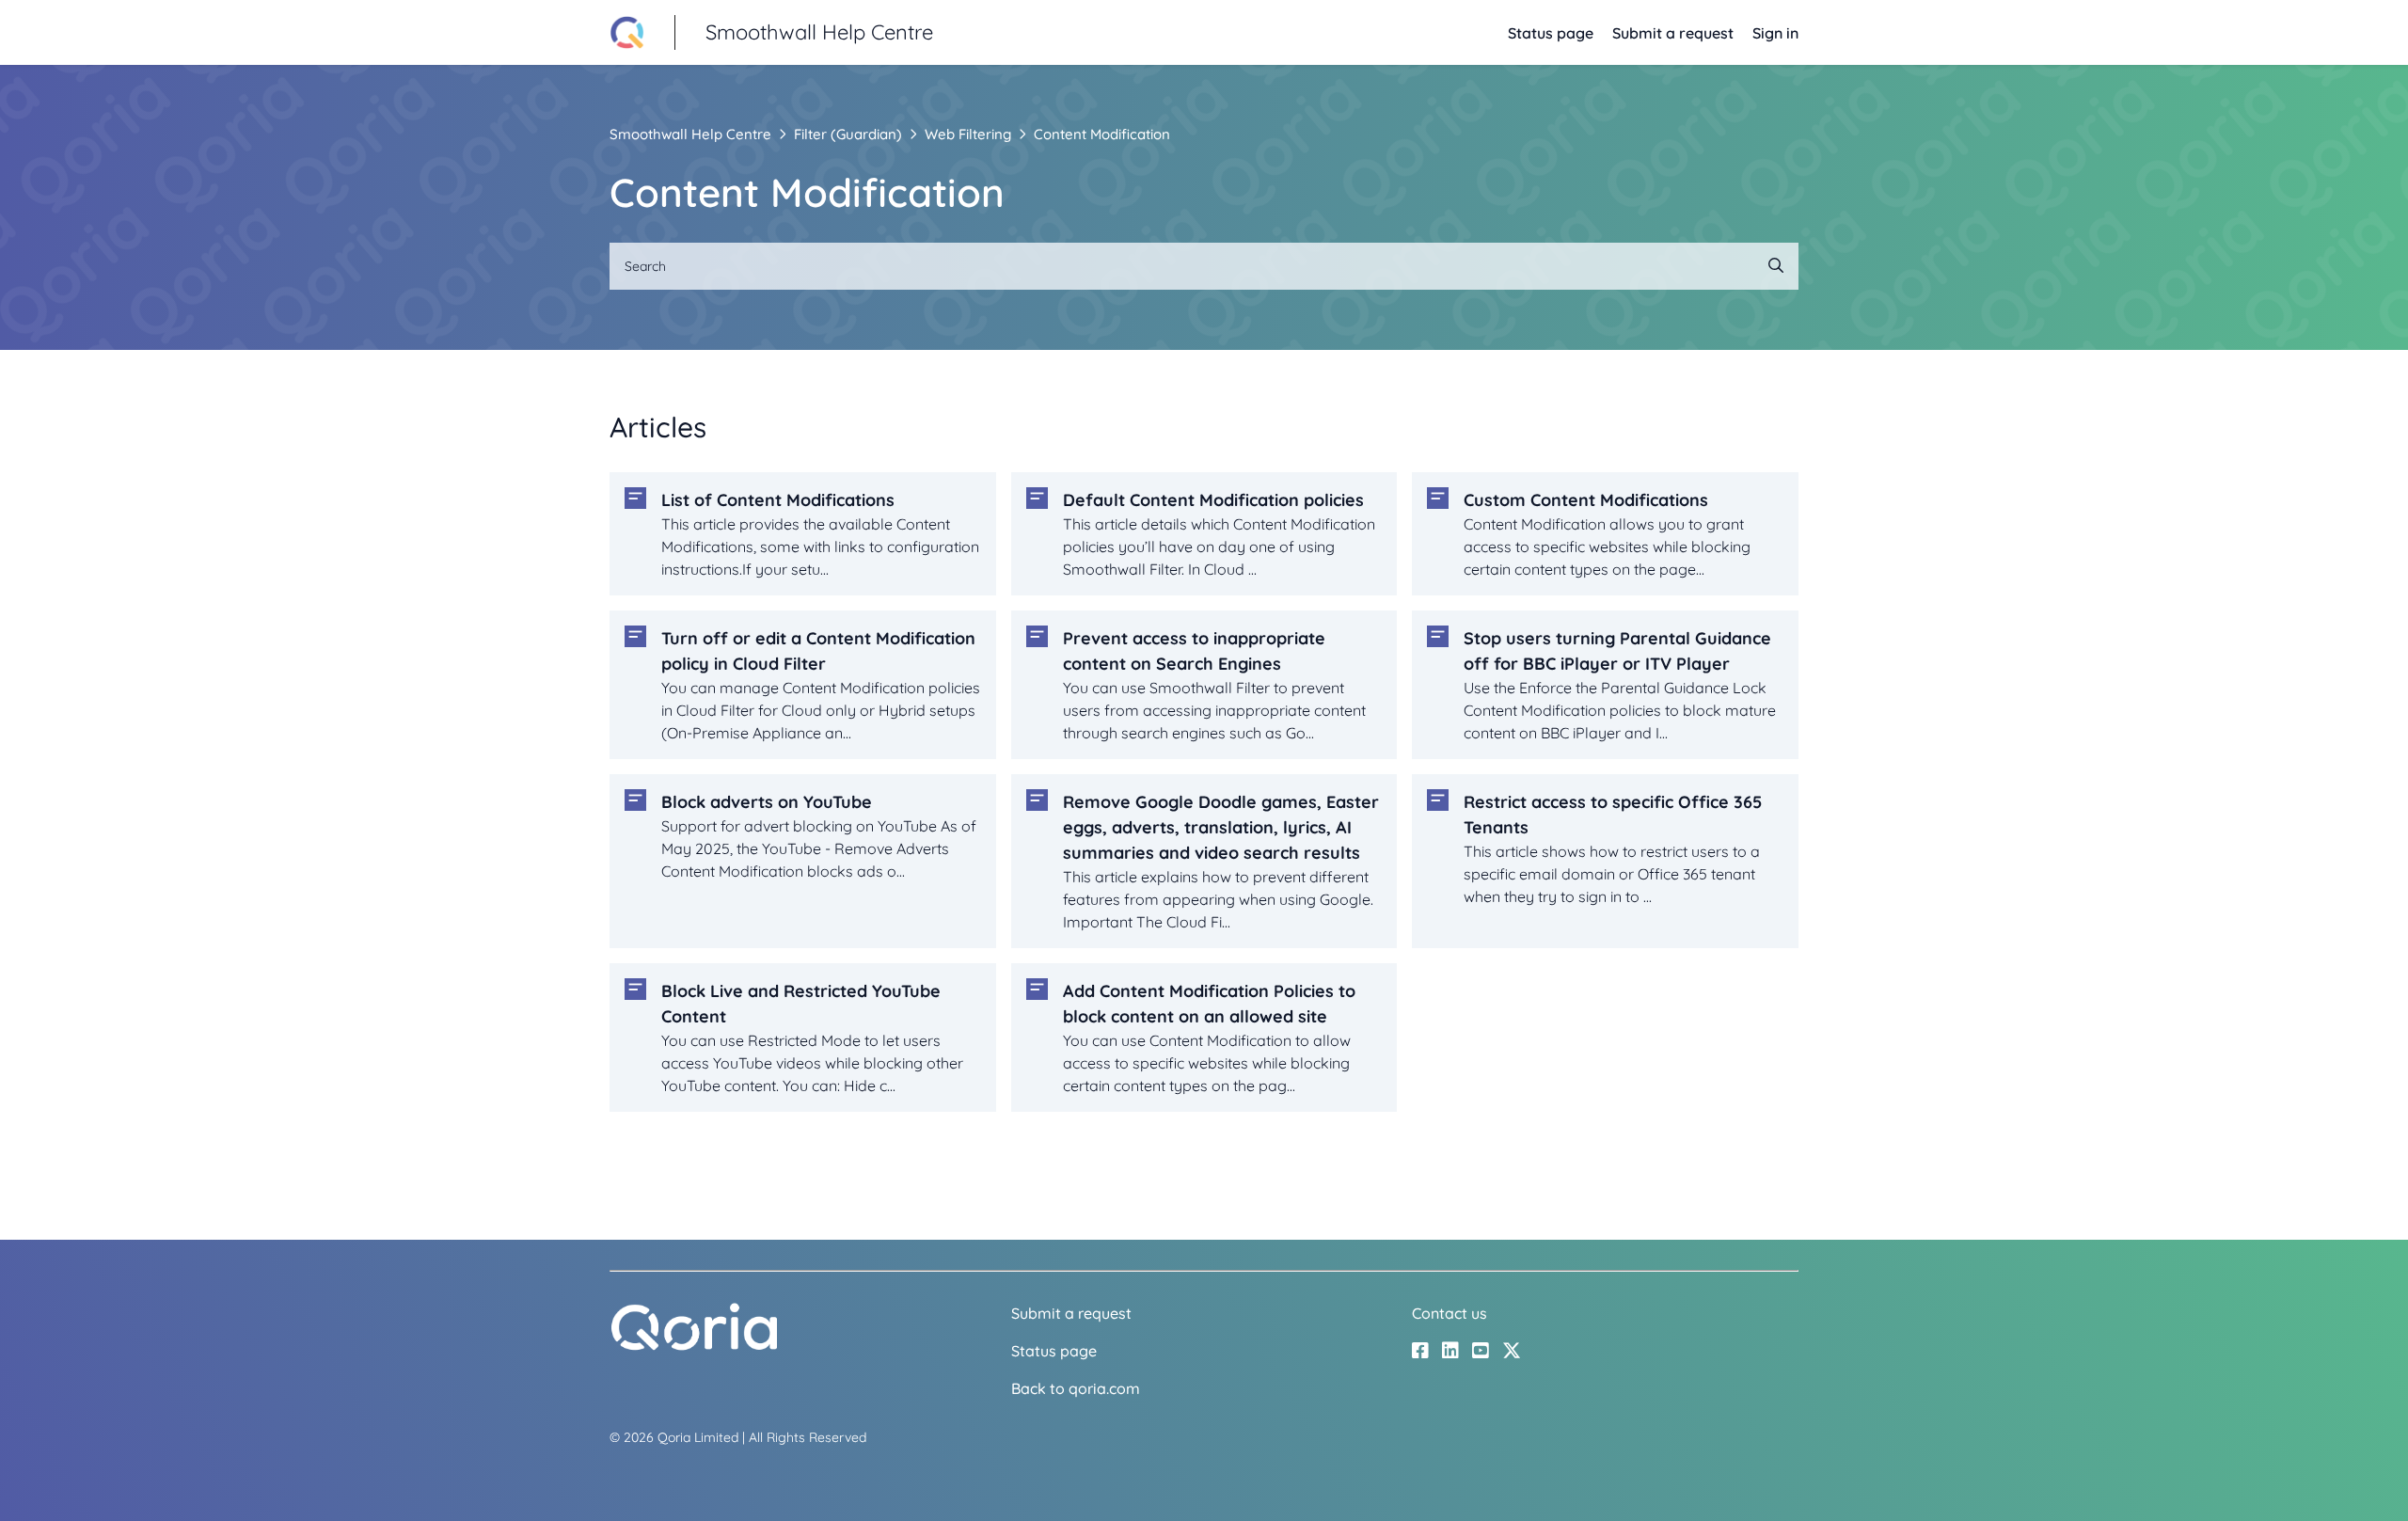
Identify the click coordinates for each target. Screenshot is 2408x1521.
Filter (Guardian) (848, 134)
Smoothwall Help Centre (690, 134)
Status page (1551, 33)
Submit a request (1673, 33)
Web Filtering (968, 134)
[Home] (694, 1346)
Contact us (1450, 1313)
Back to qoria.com (1076, 1388)
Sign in (1775, 33)
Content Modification (1102, 134)
